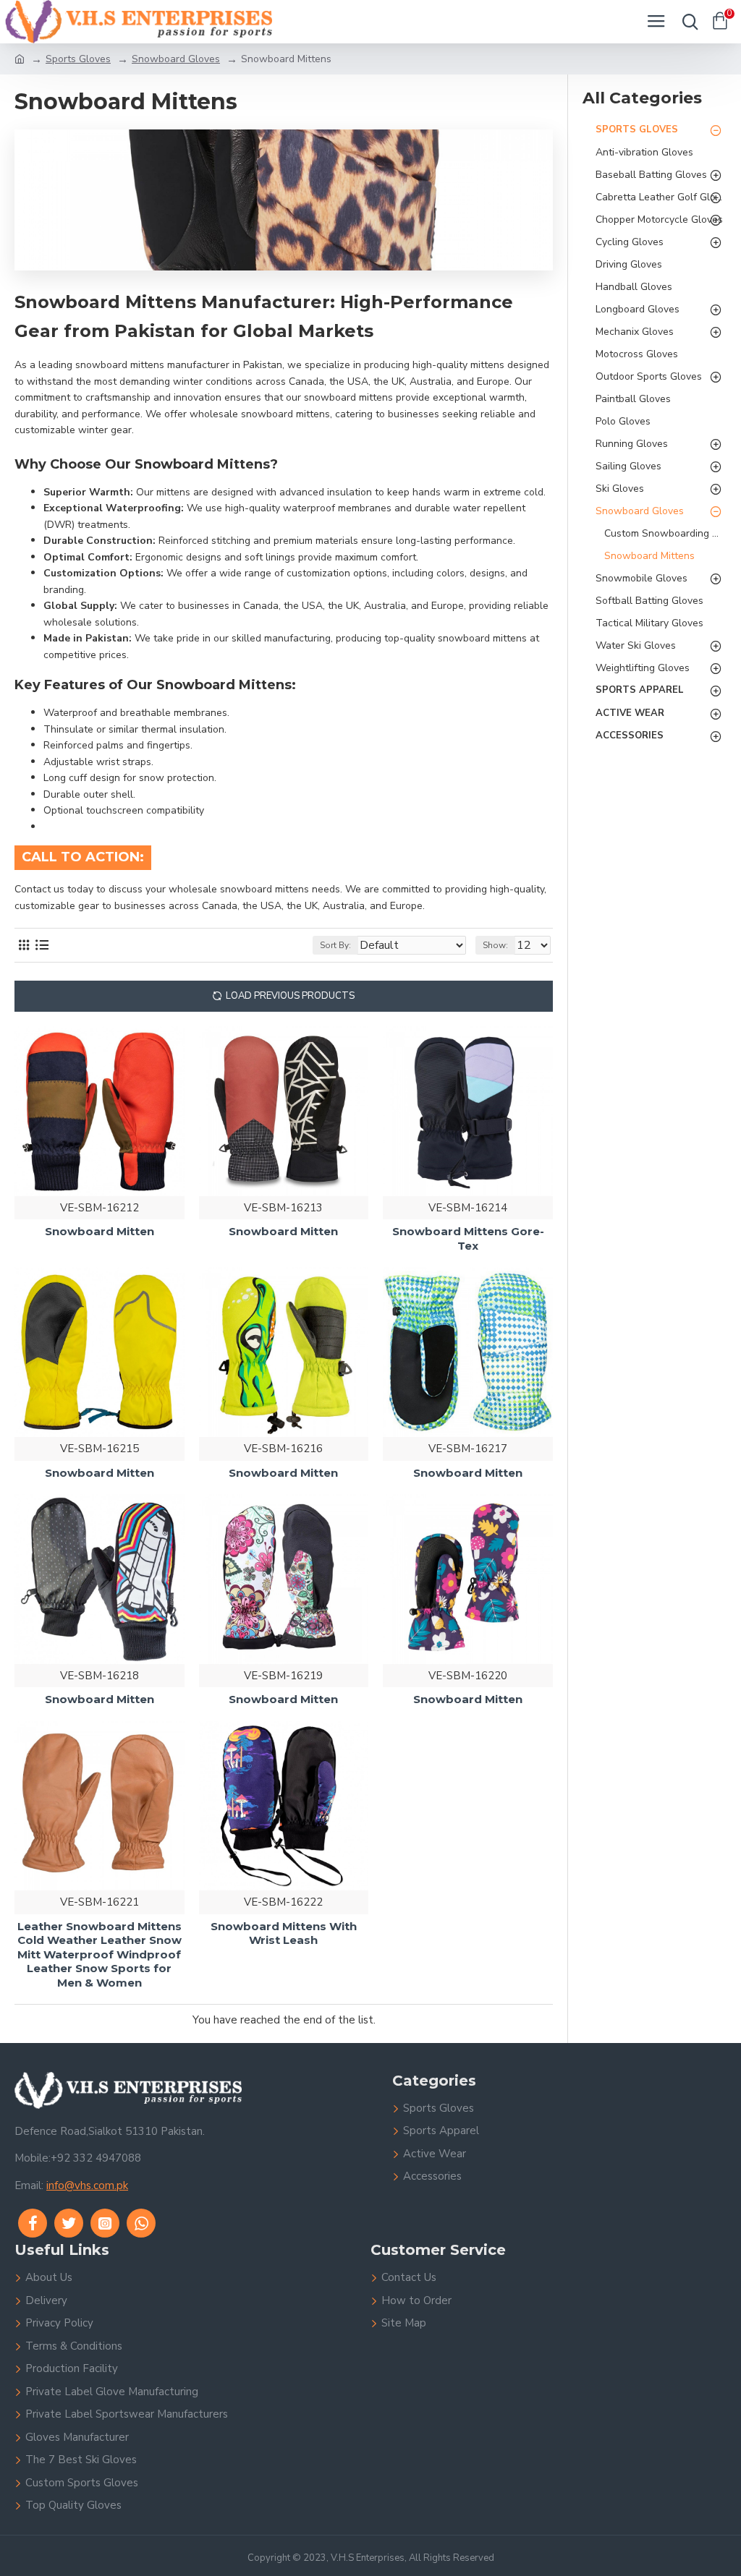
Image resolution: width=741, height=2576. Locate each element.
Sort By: (335, 945)
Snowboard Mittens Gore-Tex (468, 1238)
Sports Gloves (78, 59)
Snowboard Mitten (99, 1231)
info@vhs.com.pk (87, 2185)
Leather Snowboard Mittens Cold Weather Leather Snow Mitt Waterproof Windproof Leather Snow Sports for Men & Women (99, 1954)
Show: (495, 945)
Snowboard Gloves (176, 59)
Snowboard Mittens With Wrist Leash (284, 1933)
